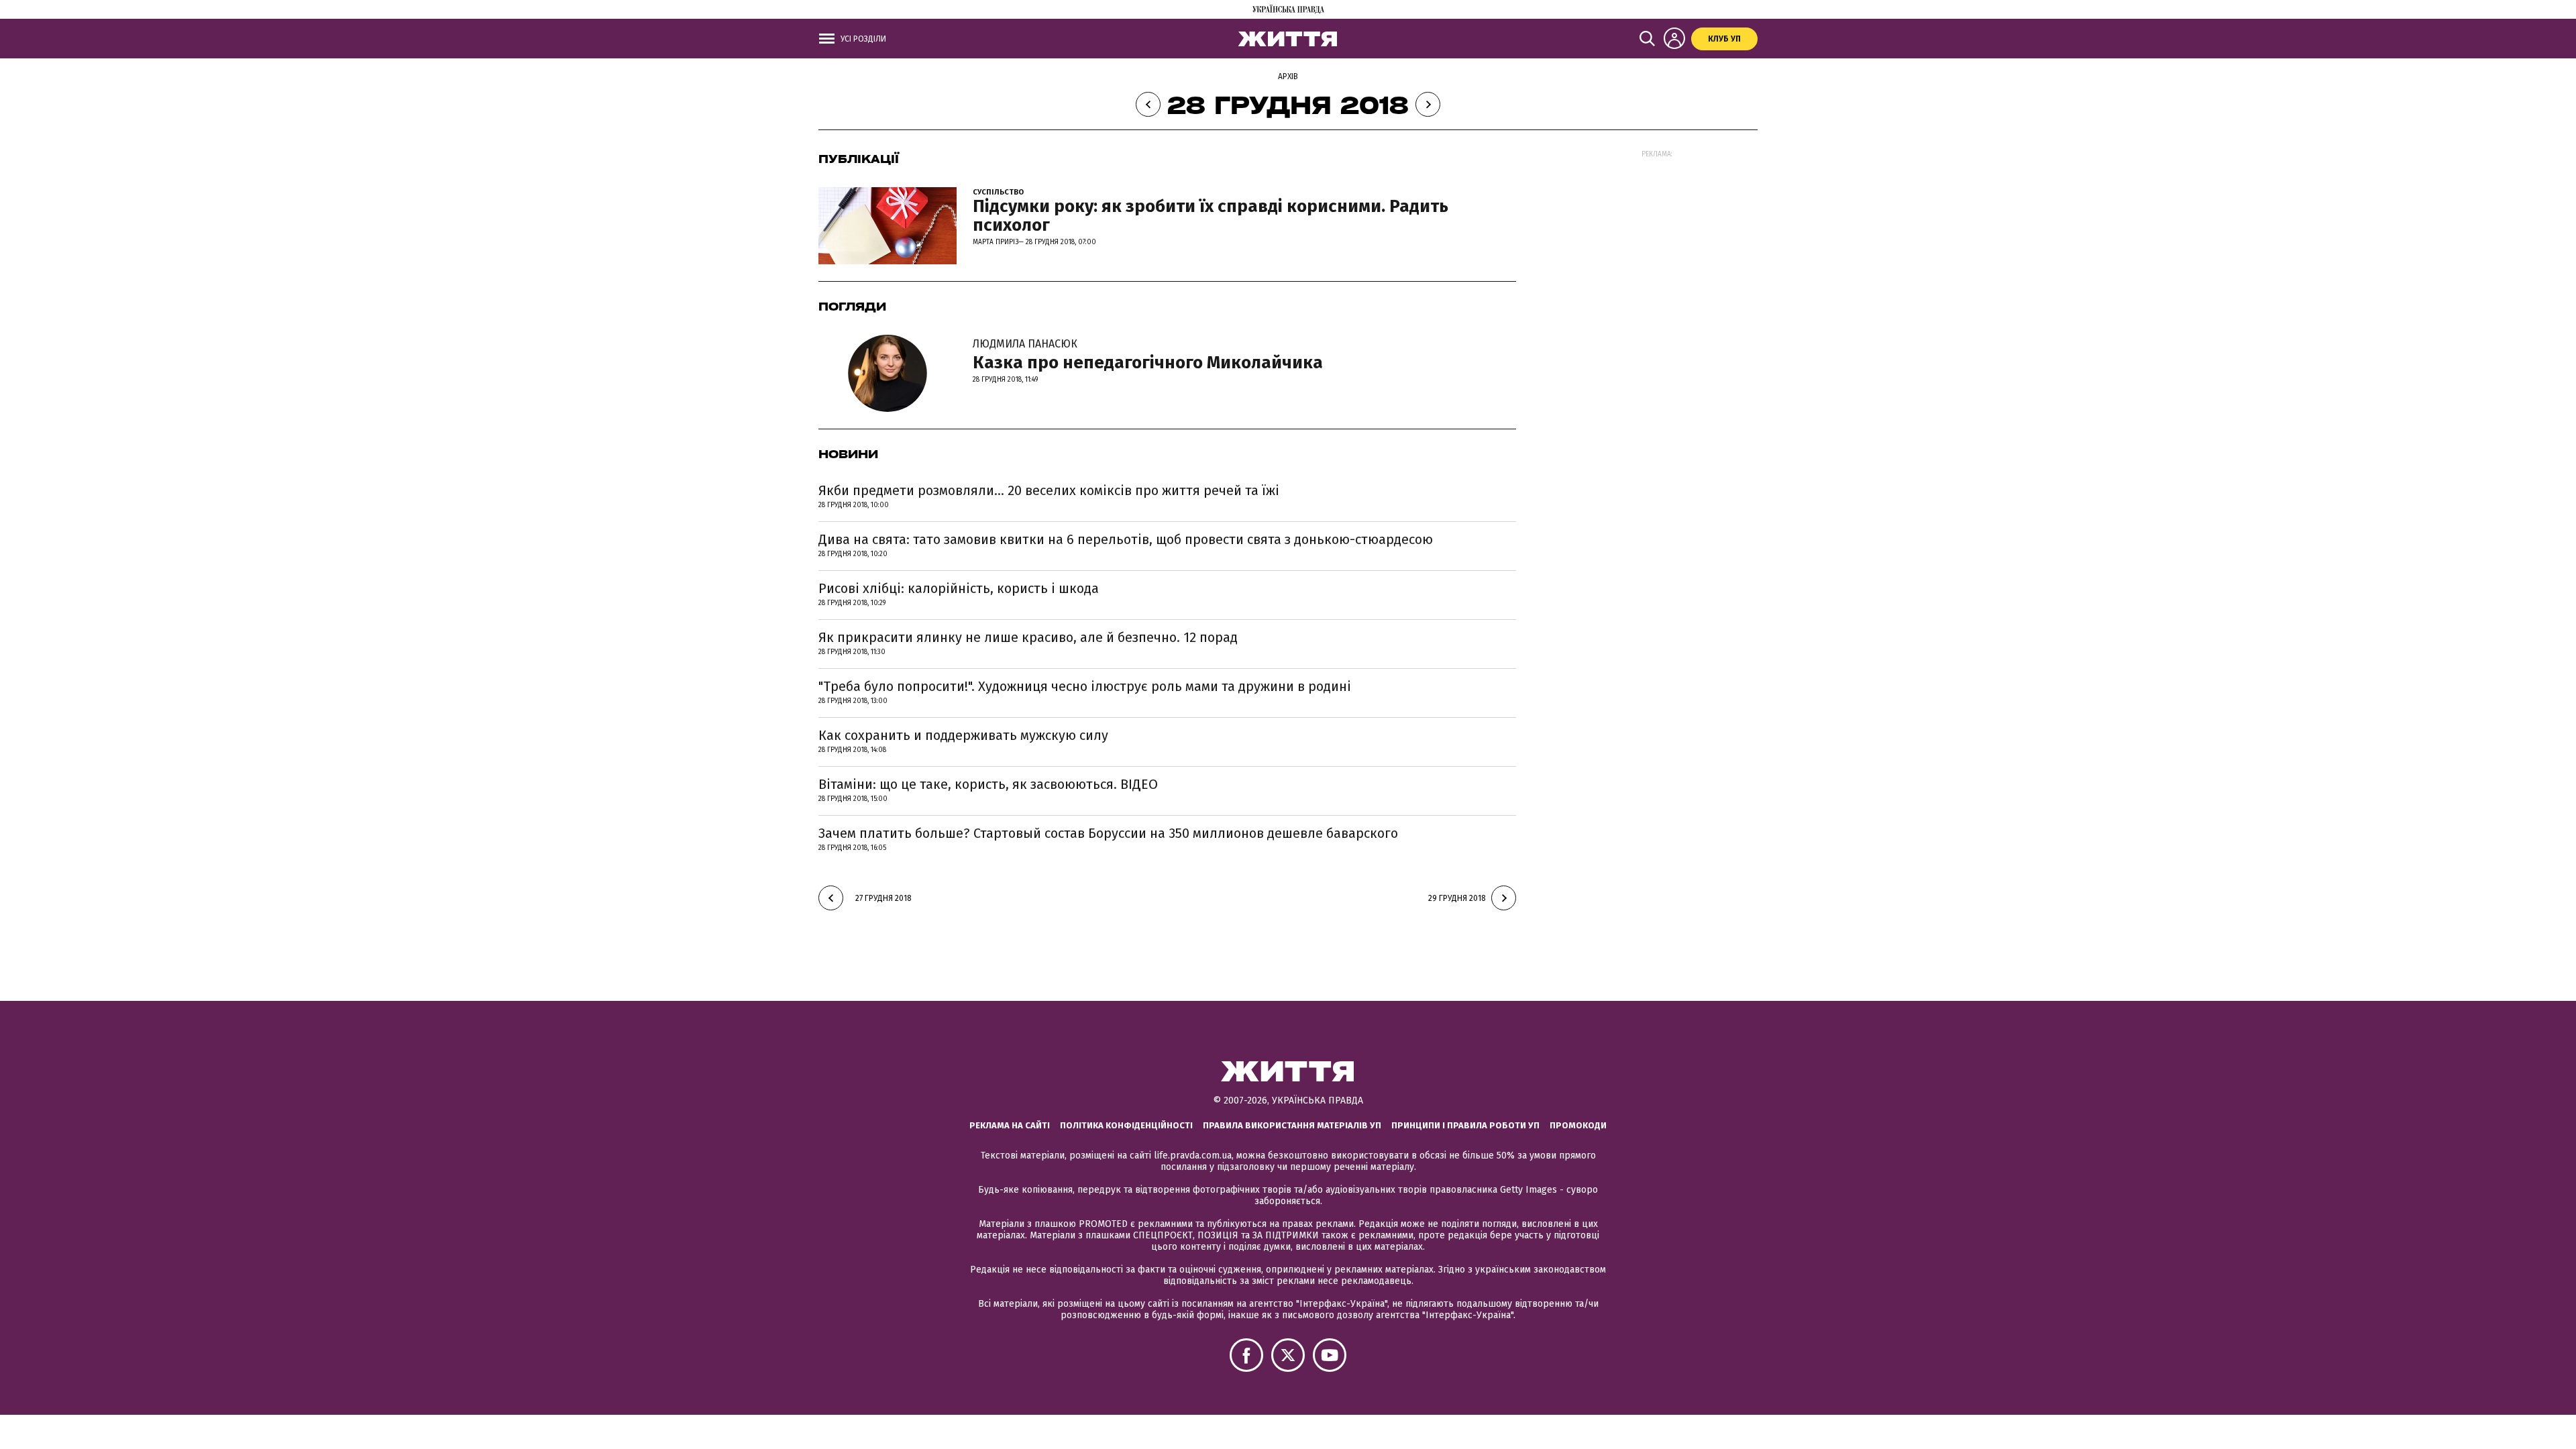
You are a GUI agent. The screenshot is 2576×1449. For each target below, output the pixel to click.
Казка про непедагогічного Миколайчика (1148, 356)
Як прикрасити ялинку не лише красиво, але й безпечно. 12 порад (1028, 637)
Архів (1288, 76)
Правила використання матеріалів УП (1292, 1125)
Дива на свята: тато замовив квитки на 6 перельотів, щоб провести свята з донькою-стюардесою (1126, 539)
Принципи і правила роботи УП (1465, 1125)
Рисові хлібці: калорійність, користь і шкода (959, 588)
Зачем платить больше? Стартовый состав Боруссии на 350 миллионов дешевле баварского (1108, 833)
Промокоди (1578, 1125)
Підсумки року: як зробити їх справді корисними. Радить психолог (1211, 216)
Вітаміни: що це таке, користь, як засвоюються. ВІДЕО (988, 784)
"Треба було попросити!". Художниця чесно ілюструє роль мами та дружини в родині (1085, 686)
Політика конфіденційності (1126, 1125)
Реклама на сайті (1010, 1125)
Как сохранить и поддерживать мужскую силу (963, 735)
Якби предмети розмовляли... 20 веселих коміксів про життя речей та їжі (1049, 490)
